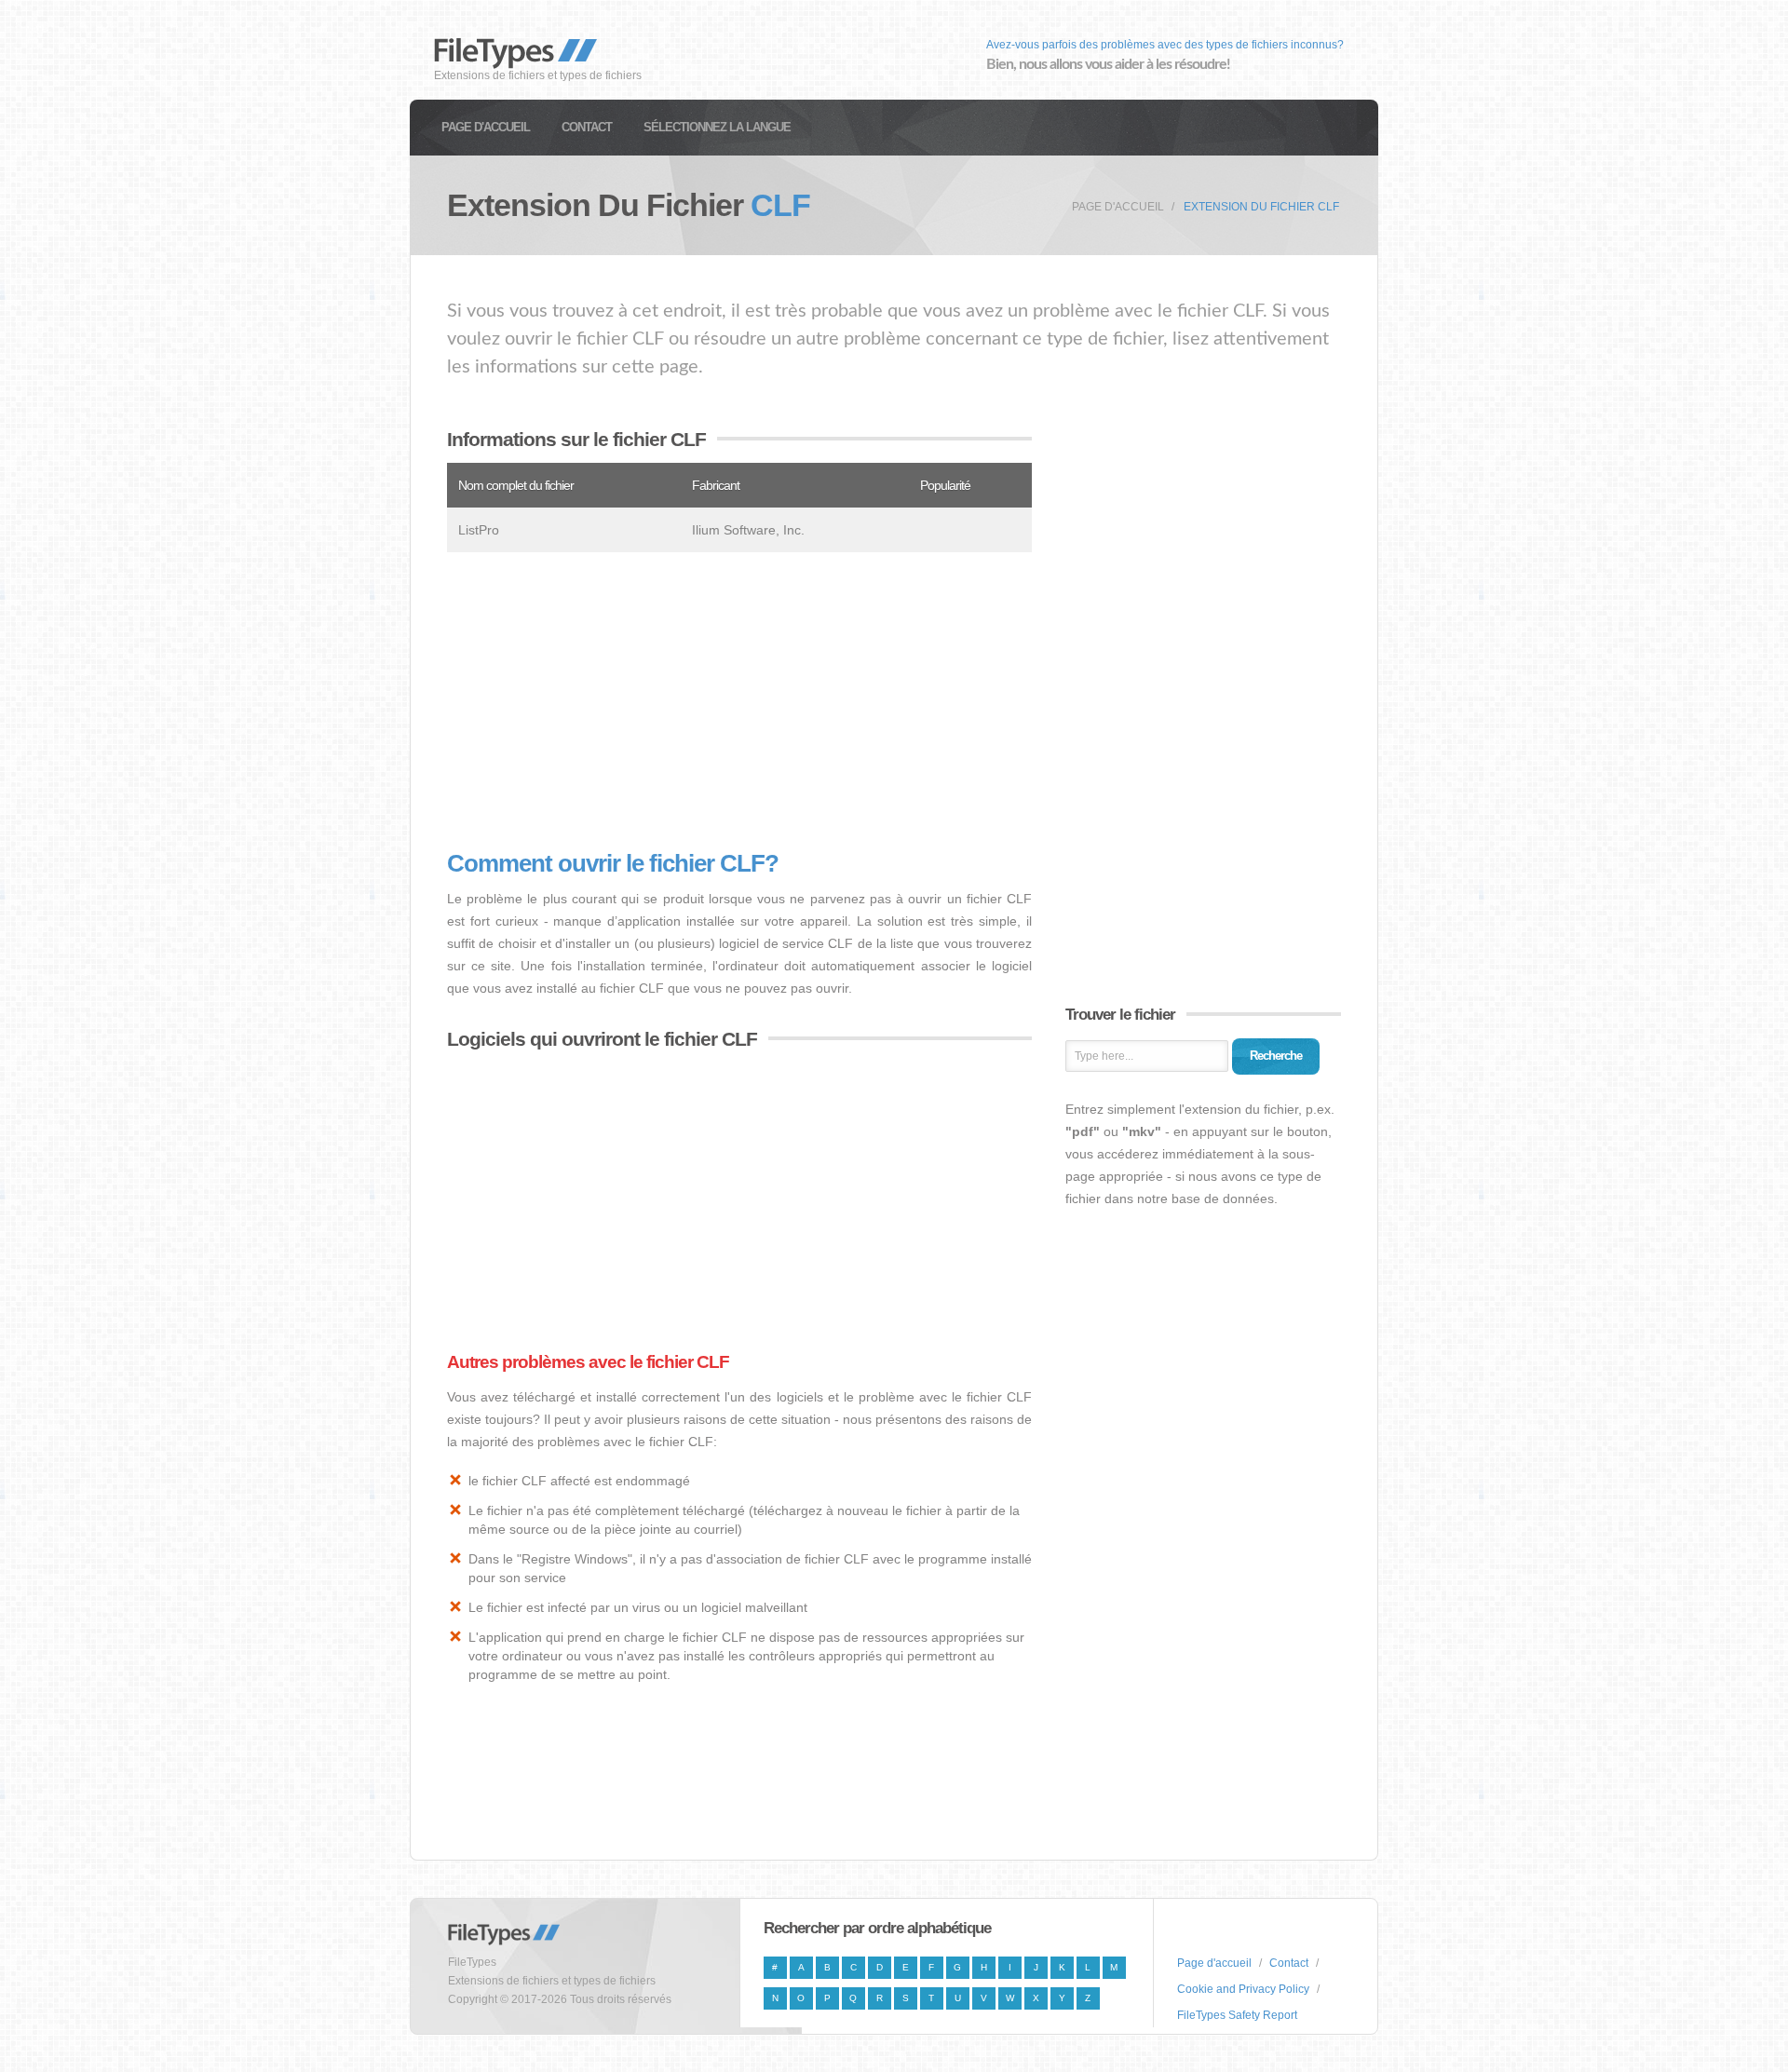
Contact (587, 127)
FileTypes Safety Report (1237, 2015)
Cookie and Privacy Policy (1243, 1989)
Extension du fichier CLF (1261, 207)
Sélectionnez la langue (717, 127)
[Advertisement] (739, 701)
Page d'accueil (486, 127)
